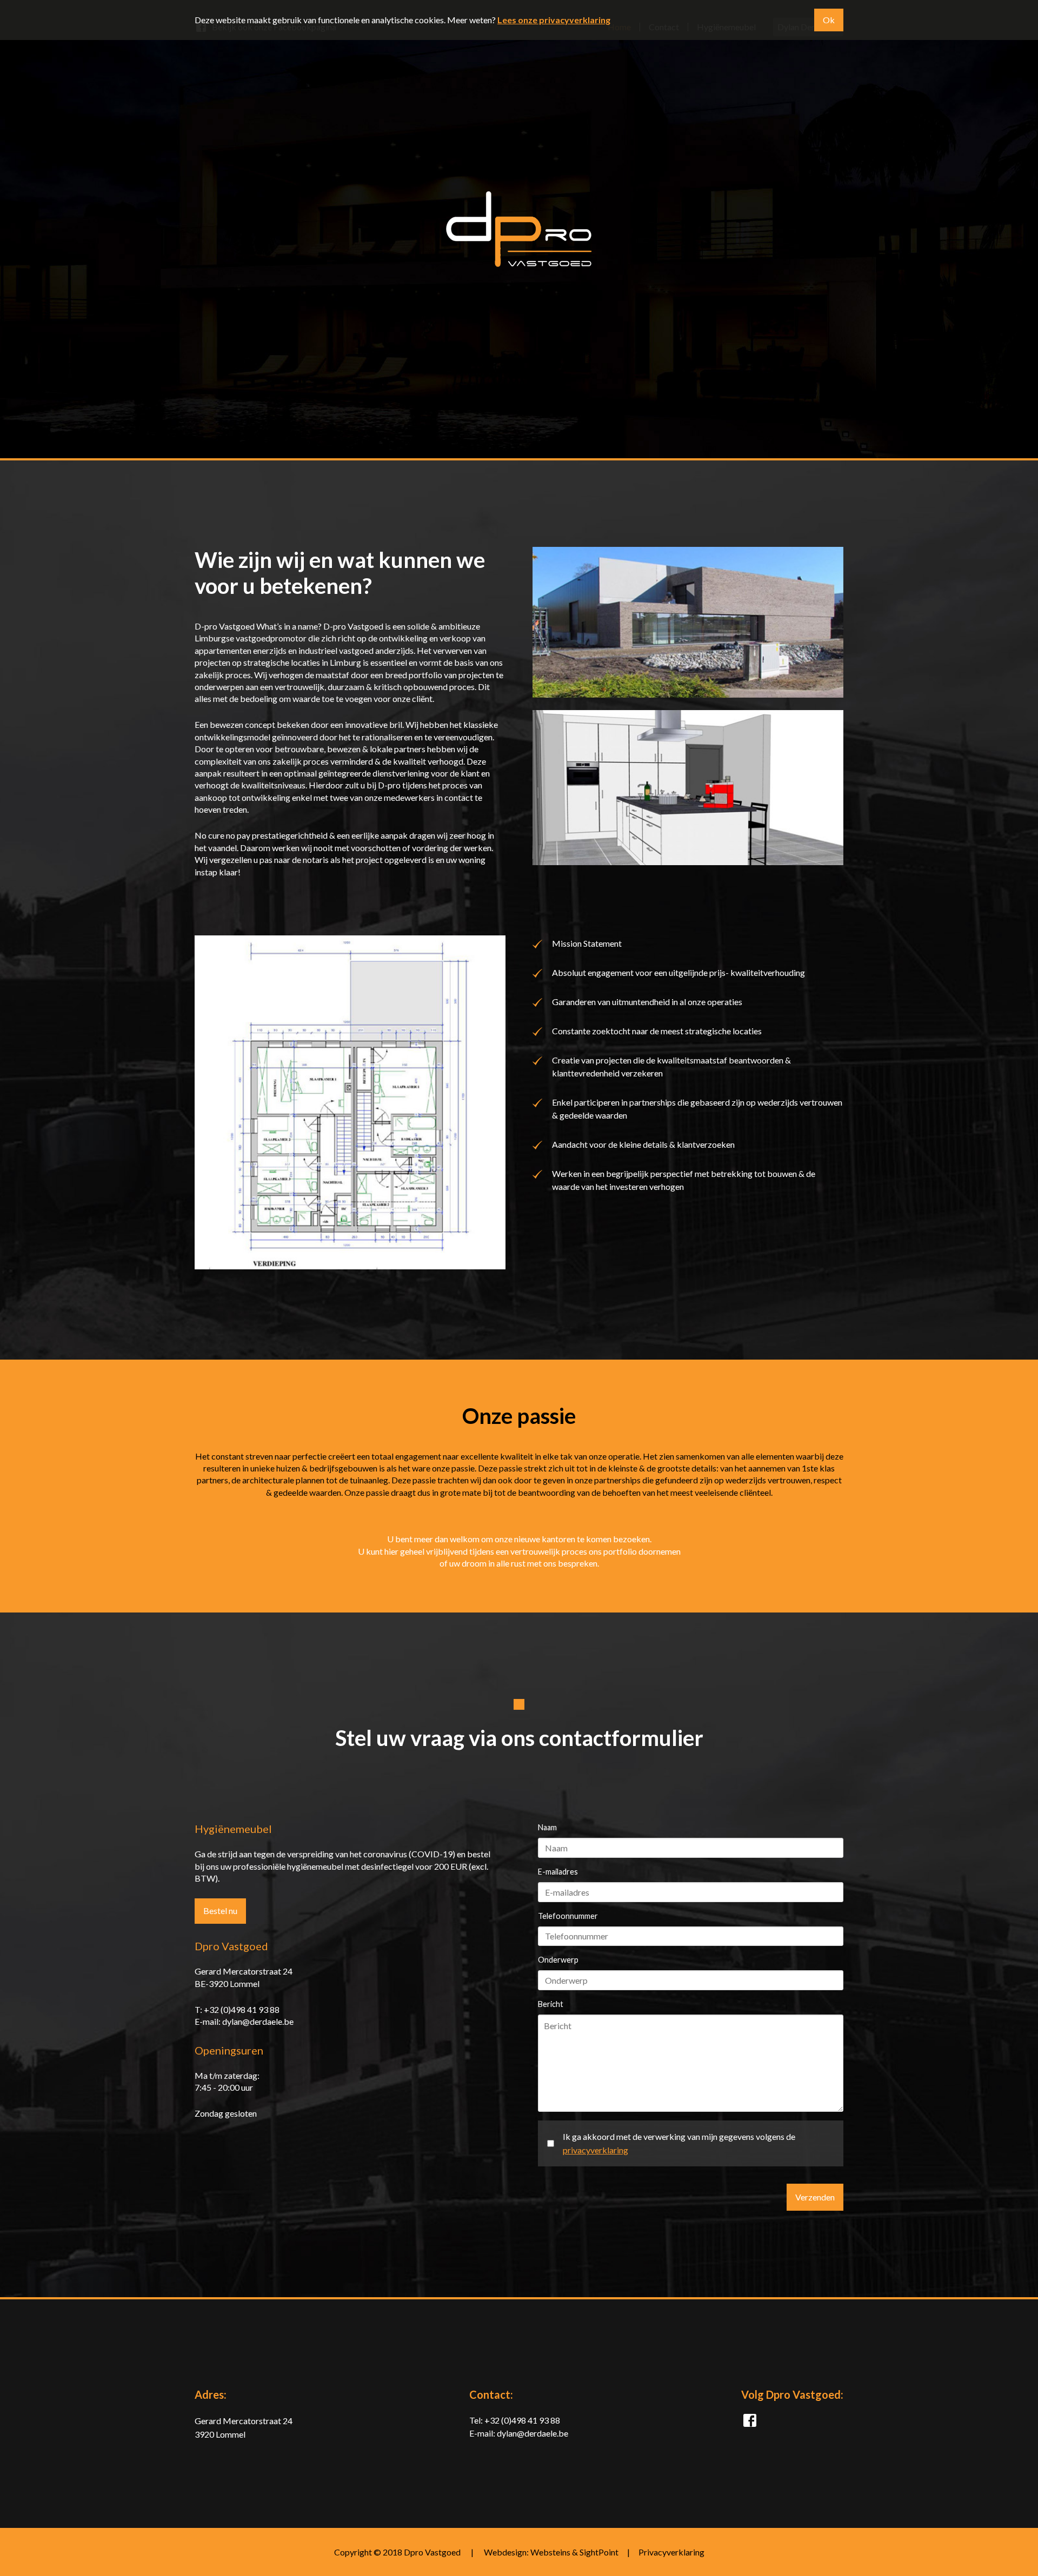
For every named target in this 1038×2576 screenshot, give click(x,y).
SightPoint (599, 2552)
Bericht (551, 2004)
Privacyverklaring (671, 2552)
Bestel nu (220, 1911)
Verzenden (815, 2197)
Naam (547, 1827)
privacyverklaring (595, 2150)
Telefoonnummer (568, 1916)
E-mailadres (558, 1872)
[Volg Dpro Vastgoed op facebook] (750, 2423)
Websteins (550, 2552)
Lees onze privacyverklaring (554, 20)
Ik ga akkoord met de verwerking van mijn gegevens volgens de (679, 2143)
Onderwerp (558, 1960)
